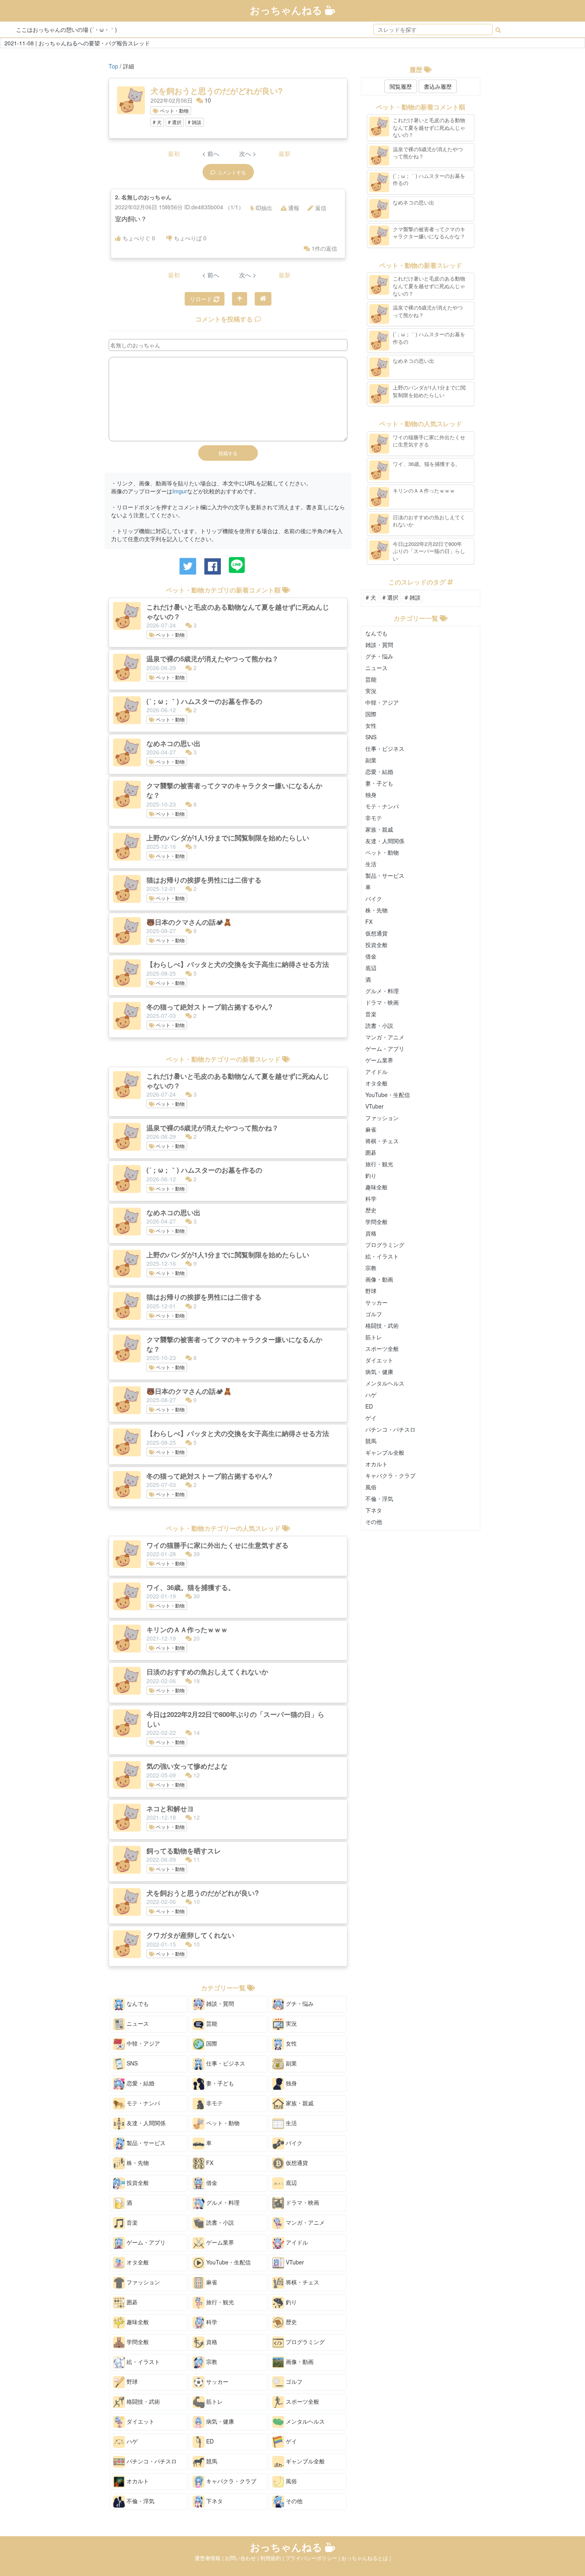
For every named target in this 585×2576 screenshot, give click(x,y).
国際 (211, 2043)
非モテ (214, 2103)
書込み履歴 (438, 86)
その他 (293, 2501)
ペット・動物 (174, 110)
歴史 (291, 2322)
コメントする (232, 172)
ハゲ (131, 2441)
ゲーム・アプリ (145, 2242)
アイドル (296, 2242)
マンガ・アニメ (304, 2222)
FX (209, 2163)
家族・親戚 (299, 2103)
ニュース (137, 2023)
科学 (211, 2322)
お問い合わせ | (243, 2558)
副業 (291, 2063)
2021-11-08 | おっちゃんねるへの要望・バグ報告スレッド (77, 43)
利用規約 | (273, 2558)
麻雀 (211, 2282)
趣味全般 (137, 2322)
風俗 (291, 2481)
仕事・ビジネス (225, 2063)
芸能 (211, 2023)
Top (113, 66)
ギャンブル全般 (304, 2461)
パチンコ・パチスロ (151, 2461)
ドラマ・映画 (302, 2202)
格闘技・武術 (142, 2401)
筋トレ (214, 2401)
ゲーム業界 (219, 2242)
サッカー (216, 2381)
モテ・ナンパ (142, 2103)
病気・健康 (219, 2421)
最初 (174, 153)
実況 (291, 2023)
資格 (211, 2342)
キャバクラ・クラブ (230, 2481)
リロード (202, 299)
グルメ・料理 (222, 2202)
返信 (321, 208)
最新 (285, 153)
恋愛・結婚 (140, 2083)
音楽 (131, 2222)
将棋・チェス (302, 2282)
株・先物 (137, 2163)
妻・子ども (219, 2083)
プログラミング (304, 2342)
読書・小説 (219, 2222)
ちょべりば (190, 238)
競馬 (211, 2461)
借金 (211, 2182)
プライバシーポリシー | (313, 2558)
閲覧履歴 (401, 86)
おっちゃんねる (288, 10)
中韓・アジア (142, 2043)
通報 (294, 208)
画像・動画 (299, 2362)
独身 (291, 2083)
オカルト (137, 2481)
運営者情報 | (210, 2558)
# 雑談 (195, 122)
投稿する (228, 453)
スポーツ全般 (302, 2401)
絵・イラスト (142, 2362)
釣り (291, 2302)
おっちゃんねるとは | (366, 2558)
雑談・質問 (219, 2003)
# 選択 (175, 122)
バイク (293, 2143)
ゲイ (291, 2441)
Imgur (180, 491)
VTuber (294, 2262)
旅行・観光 (219, 2302)
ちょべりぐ (139, 238)
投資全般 (137, 2182)
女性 (291, 2043)
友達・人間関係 (145, 2123)
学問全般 (137, 2342)
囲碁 (131, 2302)
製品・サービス (145, 2143)
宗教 (211, 2362)
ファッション (142, 2282)
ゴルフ (293, 2381)
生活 (291, 2123)
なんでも (137, 2003)
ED (209, 2441)
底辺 (291, 2182)
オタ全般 (137, 2262)
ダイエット (140, 2421)
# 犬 (157, 122)
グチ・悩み (299, 2003)
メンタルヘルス (304, 2421)
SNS (131, 2063)
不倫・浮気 (140, 2501)
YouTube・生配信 (228, 2262)
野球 (131, 2381)
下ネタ (214, 2501)
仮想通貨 (296, 2163)
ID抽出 (264, 208)
